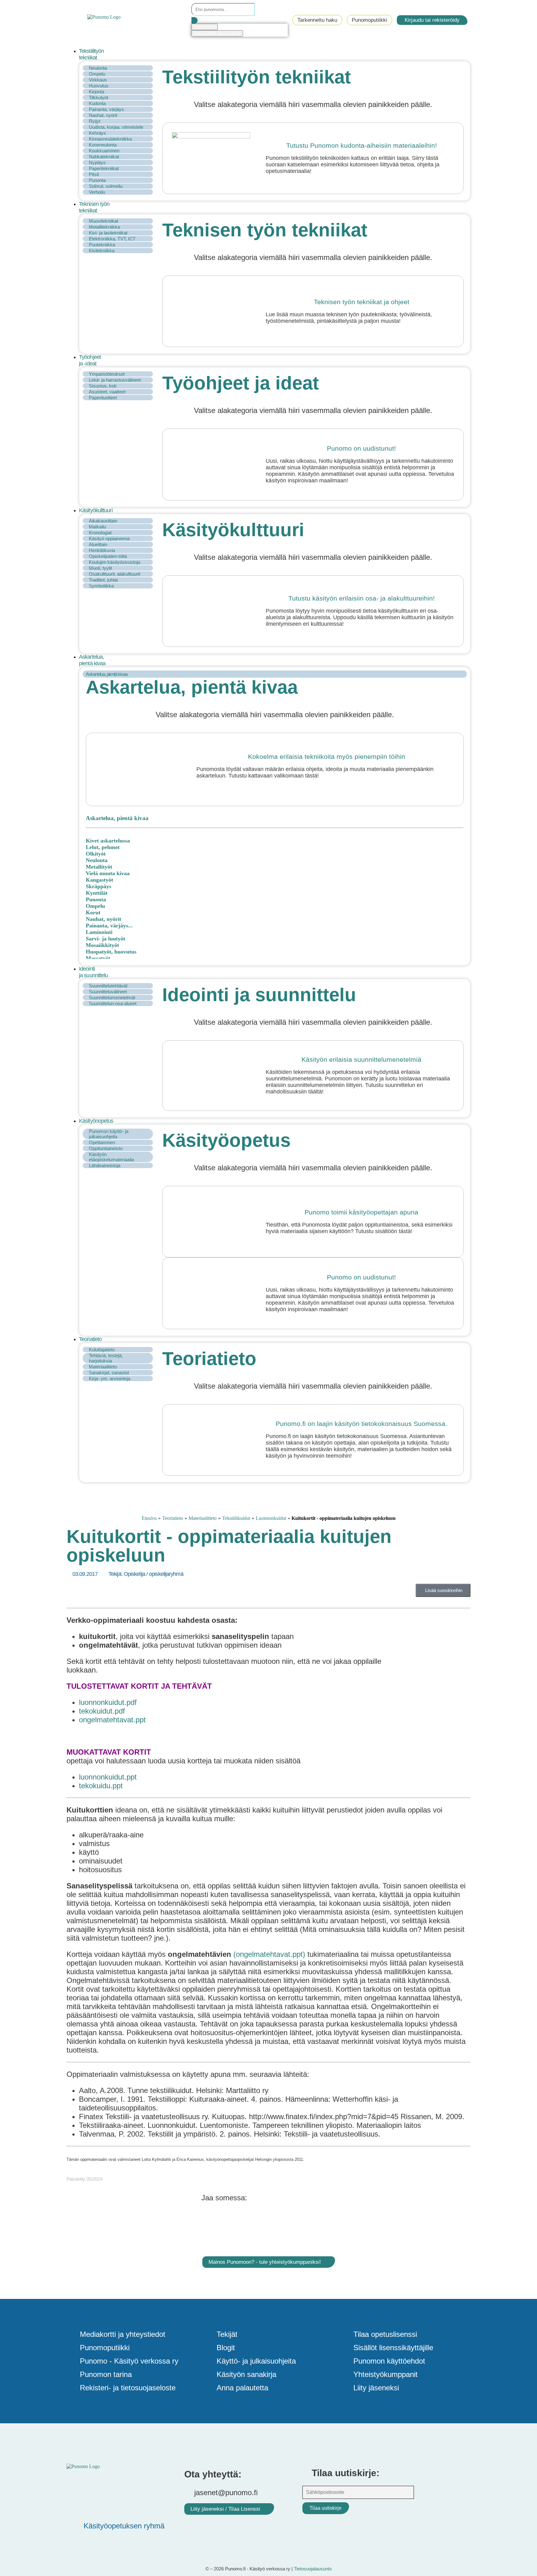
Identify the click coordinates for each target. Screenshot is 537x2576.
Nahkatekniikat (104, 157)
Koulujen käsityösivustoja (115, 562)
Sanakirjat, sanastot (109, 1373)
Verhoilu (97, 192)
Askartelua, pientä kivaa (107, 674)
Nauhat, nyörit (103, 115)
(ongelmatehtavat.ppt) (269, 1954)
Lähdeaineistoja (105, 1165)
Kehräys (97, 133)
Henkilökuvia (102, 550)
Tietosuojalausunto (313, 2569)
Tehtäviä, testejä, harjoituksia (106, 1358)
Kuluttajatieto (102, 1350)
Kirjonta (96, 92)
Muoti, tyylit (100, 568)
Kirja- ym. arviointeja (110, 1379)
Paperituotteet (103, 398)
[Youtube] (112, 2508)
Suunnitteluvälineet (108, 992)
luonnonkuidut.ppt (108, 1777)
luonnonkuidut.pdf (108, 1702)
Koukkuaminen (104, 151)
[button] (275, 54)
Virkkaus (98, 80)
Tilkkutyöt (99, 97)
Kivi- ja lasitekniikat (108, 233)
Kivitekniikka (102, 251)
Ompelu (97, 74)
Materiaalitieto (103, 1367)
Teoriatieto (173, 1518)
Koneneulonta (103, 145)
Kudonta (97, 103)
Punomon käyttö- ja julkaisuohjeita (109, 1134)
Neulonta (98, 68)
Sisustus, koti (103, 386)
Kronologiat (100, 533)
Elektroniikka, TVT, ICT (112, 239)
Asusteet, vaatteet (107, 392)
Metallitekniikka (104, 227)
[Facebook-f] (74, 2508)
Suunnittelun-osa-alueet (113, 1003)
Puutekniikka (102, 245)
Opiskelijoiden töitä (108, 556)
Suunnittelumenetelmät (112, 998)
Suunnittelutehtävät (108, 986)
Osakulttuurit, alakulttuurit (115, 574)
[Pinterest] (93, 2508)
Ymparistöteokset (107, 374)
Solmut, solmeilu (106, 186)
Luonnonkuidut (271, 1518)
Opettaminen (102, 1142)
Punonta (97, 180)
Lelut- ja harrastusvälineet (115, 380)
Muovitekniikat (103, 221)
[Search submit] (195, 20)
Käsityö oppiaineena (109, 538)
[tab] (275, 674)
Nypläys (97, 162)
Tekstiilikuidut (236, 1518)
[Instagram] (130, 2508)
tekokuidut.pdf (102, 1711)
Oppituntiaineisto (106, 1148)
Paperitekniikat (104, 168)
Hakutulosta (205, 27)
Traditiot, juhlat (103, 580)
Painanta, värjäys (106, 109)
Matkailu (97, 527)
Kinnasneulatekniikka (110, 139)
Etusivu (149, 1518)
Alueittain (98, 544)
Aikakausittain (103, 521)
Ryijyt (95, 121)
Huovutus (99, 86)
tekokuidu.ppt (101, 1786)
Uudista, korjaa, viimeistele (116, 127)
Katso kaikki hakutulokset (217, 33)
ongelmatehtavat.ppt (112, 1720)
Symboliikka (101, 586)
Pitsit (94, 174)
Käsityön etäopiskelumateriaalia (111, 1157)
